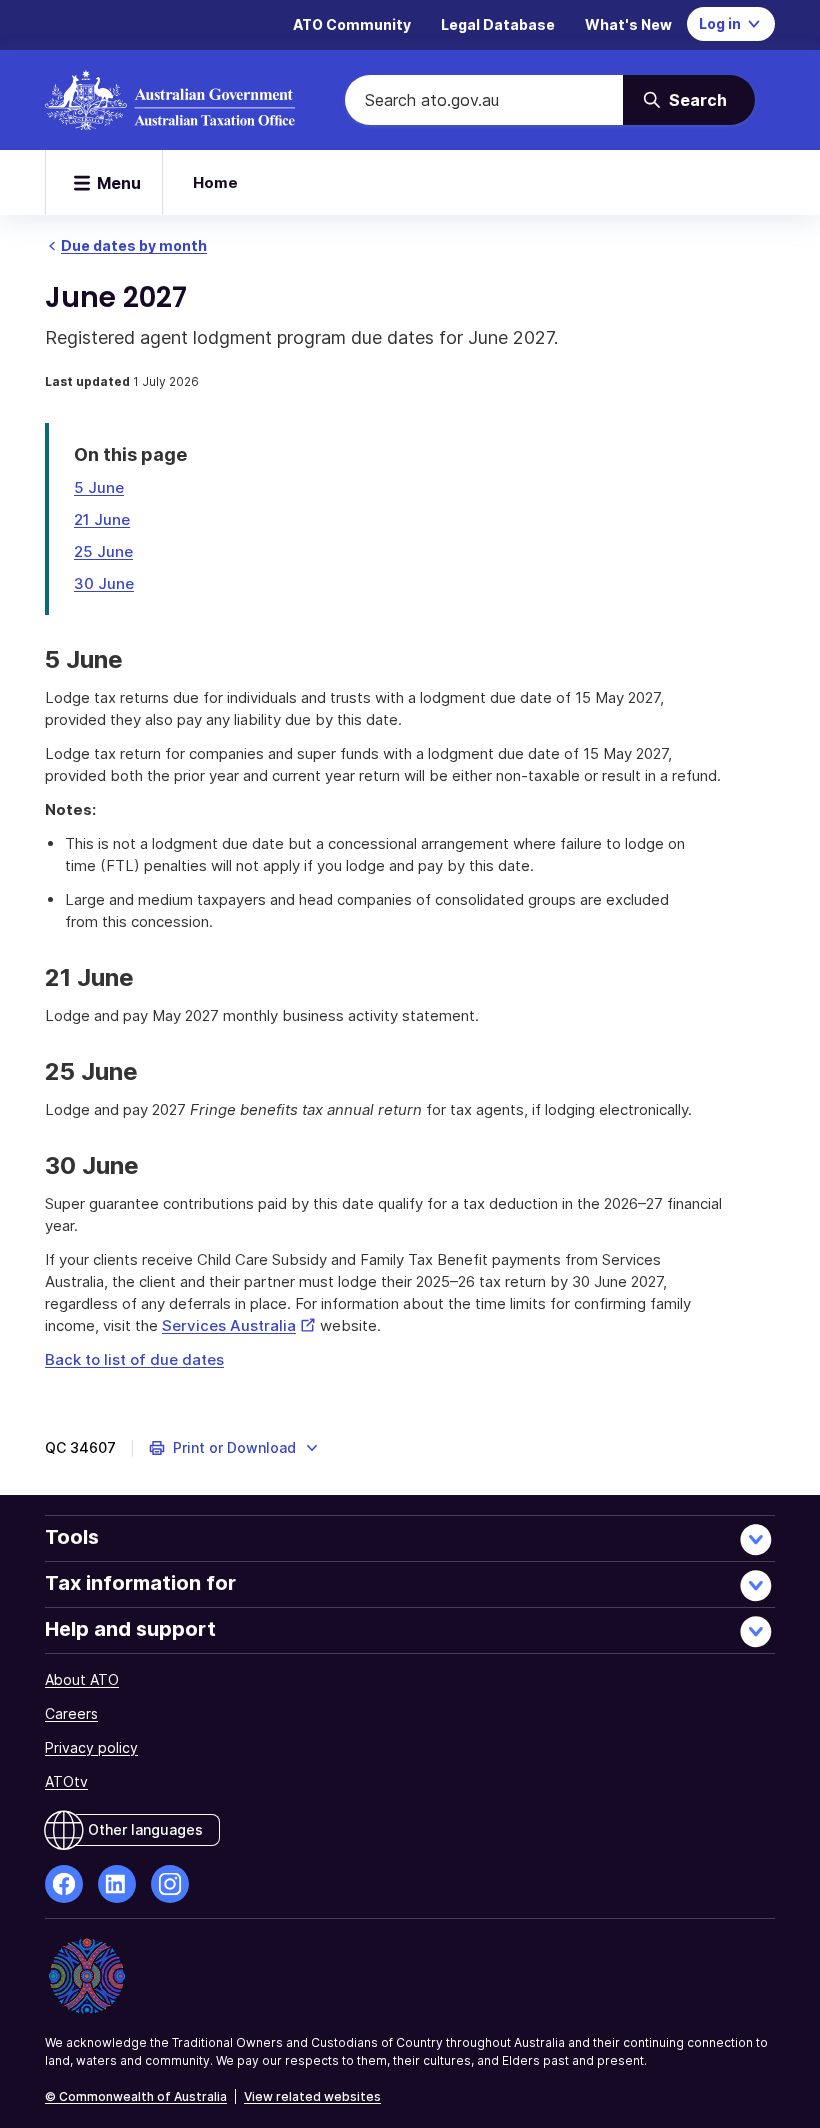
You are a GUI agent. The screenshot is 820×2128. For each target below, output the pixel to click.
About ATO (82, 1679)
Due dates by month (134, 245)
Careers (71, 1713)
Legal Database (498, 24)
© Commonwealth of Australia (136, 2096)
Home (215, 182)
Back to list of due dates (134, 1359)
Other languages (145, 1829)
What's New (628, 24)
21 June (102, 519)
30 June (104, 583)
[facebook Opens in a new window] (64, 1884)
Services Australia (239, 1325)
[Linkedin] (117, 1884)
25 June (103, 551)
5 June (99, 487)
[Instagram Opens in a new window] (170, 1884)
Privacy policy (91, 1747)
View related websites (312, 2096)
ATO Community (352, 24)
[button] (234, 1448)
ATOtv (66, 1781)
